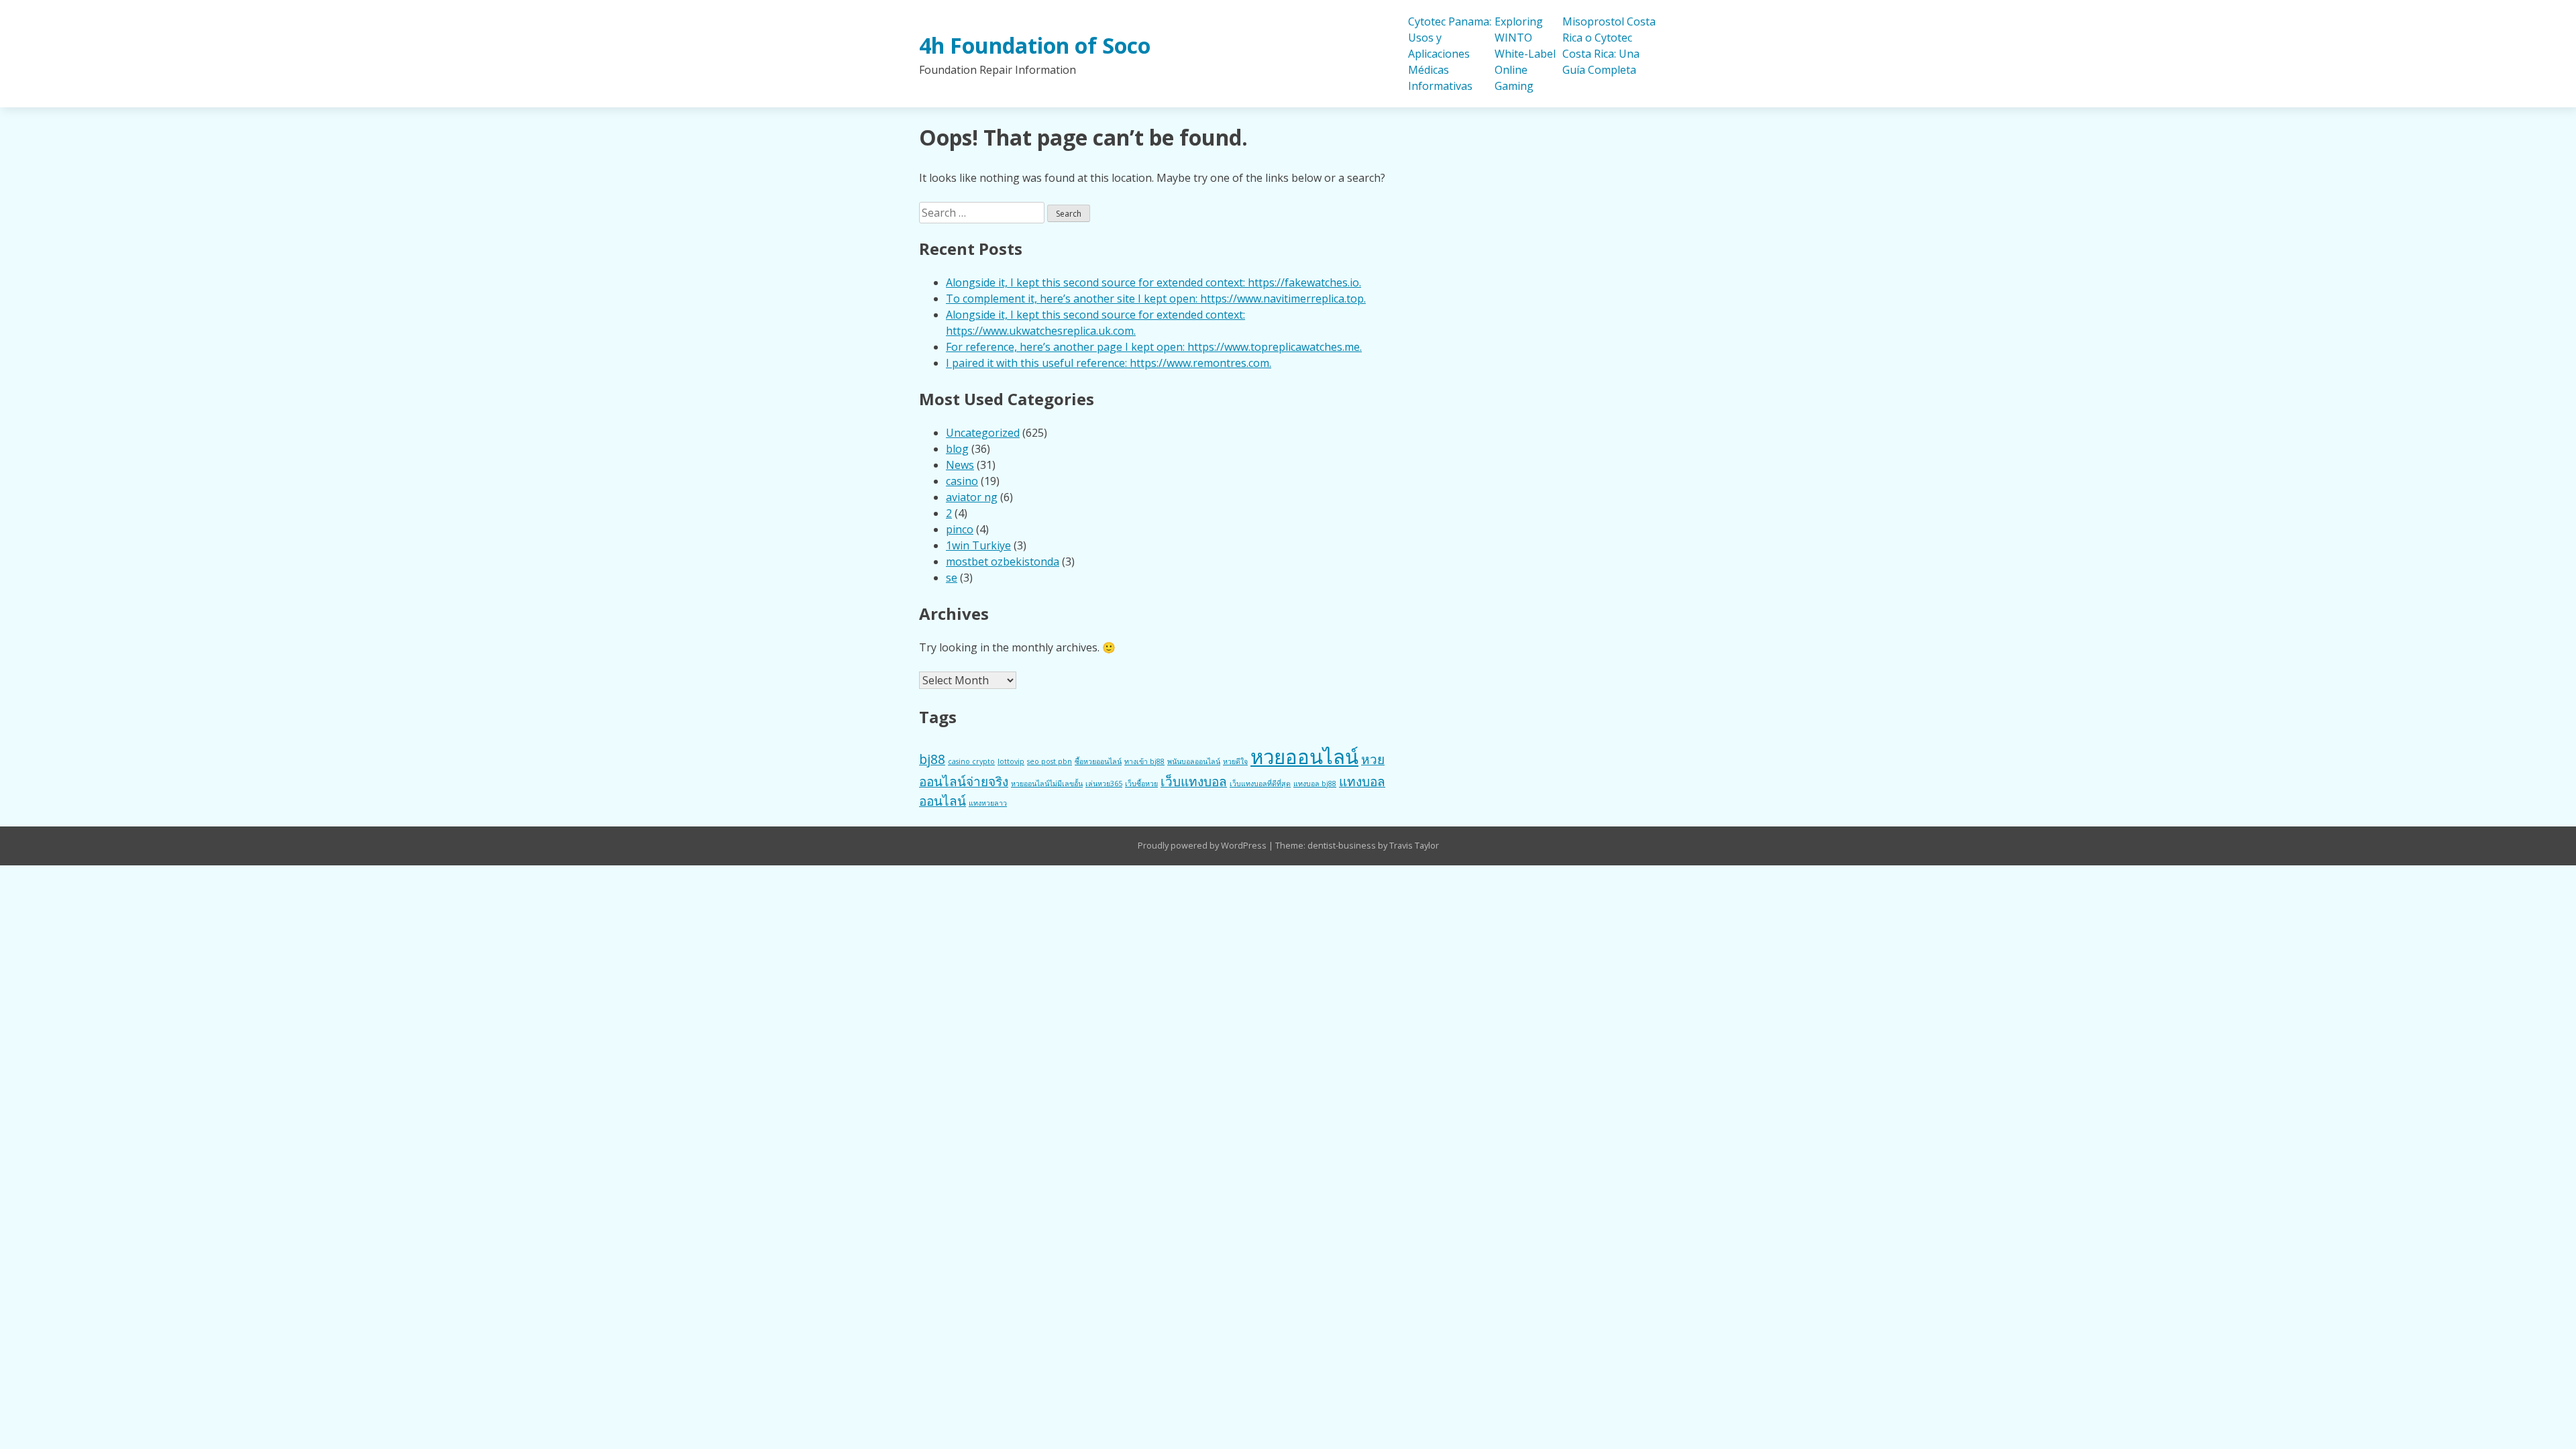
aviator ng (972, 497)
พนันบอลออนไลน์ (1194, 761)
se (952, 578)
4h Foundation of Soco (1035, 45)
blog (957, 449)
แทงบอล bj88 (1315, 784)
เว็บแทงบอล (1194, 782)
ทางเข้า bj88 (1144, 761)
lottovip (1011, 761)
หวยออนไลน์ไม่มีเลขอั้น (1047, 784)
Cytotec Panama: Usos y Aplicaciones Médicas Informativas (1450, 54)
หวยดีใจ (1235, 761)
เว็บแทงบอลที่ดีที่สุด (1260, 784)
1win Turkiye (978, 545)
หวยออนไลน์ (1304, 757)
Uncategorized (983, 433)
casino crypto (971, 761)
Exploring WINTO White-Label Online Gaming (1525, 54)
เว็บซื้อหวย (1141, 784)
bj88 (932, 759)
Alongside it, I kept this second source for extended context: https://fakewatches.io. (1153, 282)
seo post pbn (1050, 761)
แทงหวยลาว (988, 803)
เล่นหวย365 (1104, 784)
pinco (960, 529)
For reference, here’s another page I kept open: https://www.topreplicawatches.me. (1154, 347)
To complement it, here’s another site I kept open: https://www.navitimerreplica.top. (1156, 299)
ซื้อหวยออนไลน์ (1098, 761)
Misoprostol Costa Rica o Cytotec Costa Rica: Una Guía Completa (1609, 46)
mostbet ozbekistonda (1003, 561)
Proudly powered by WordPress (1203, 845)
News (960, 465)
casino (962, 481)
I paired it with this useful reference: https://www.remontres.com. (1109, 363)
